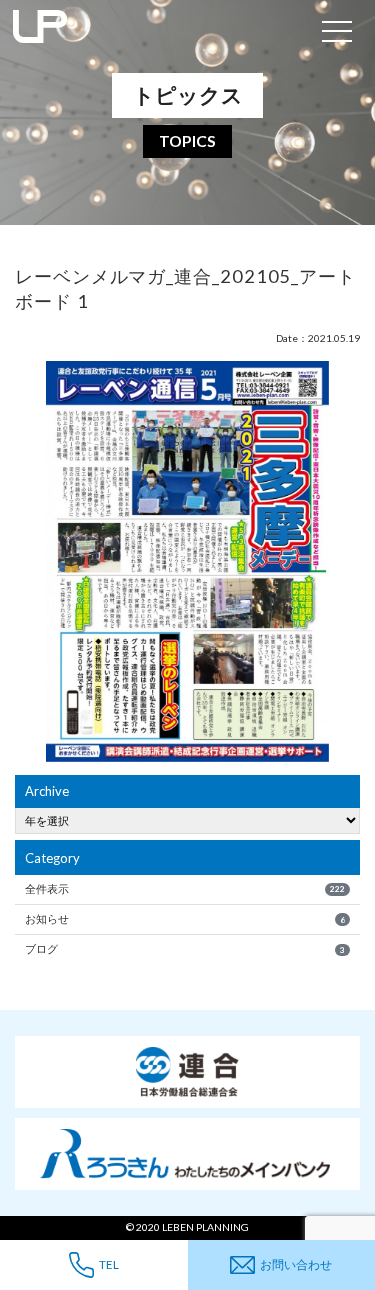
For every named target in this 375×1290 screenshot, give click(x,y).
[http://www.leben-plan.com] (156, 30)
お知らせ (184, 918)
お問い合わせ (296, 1264)
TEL (109, 1264)
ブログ (184, 948)
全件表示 (184, 888)
